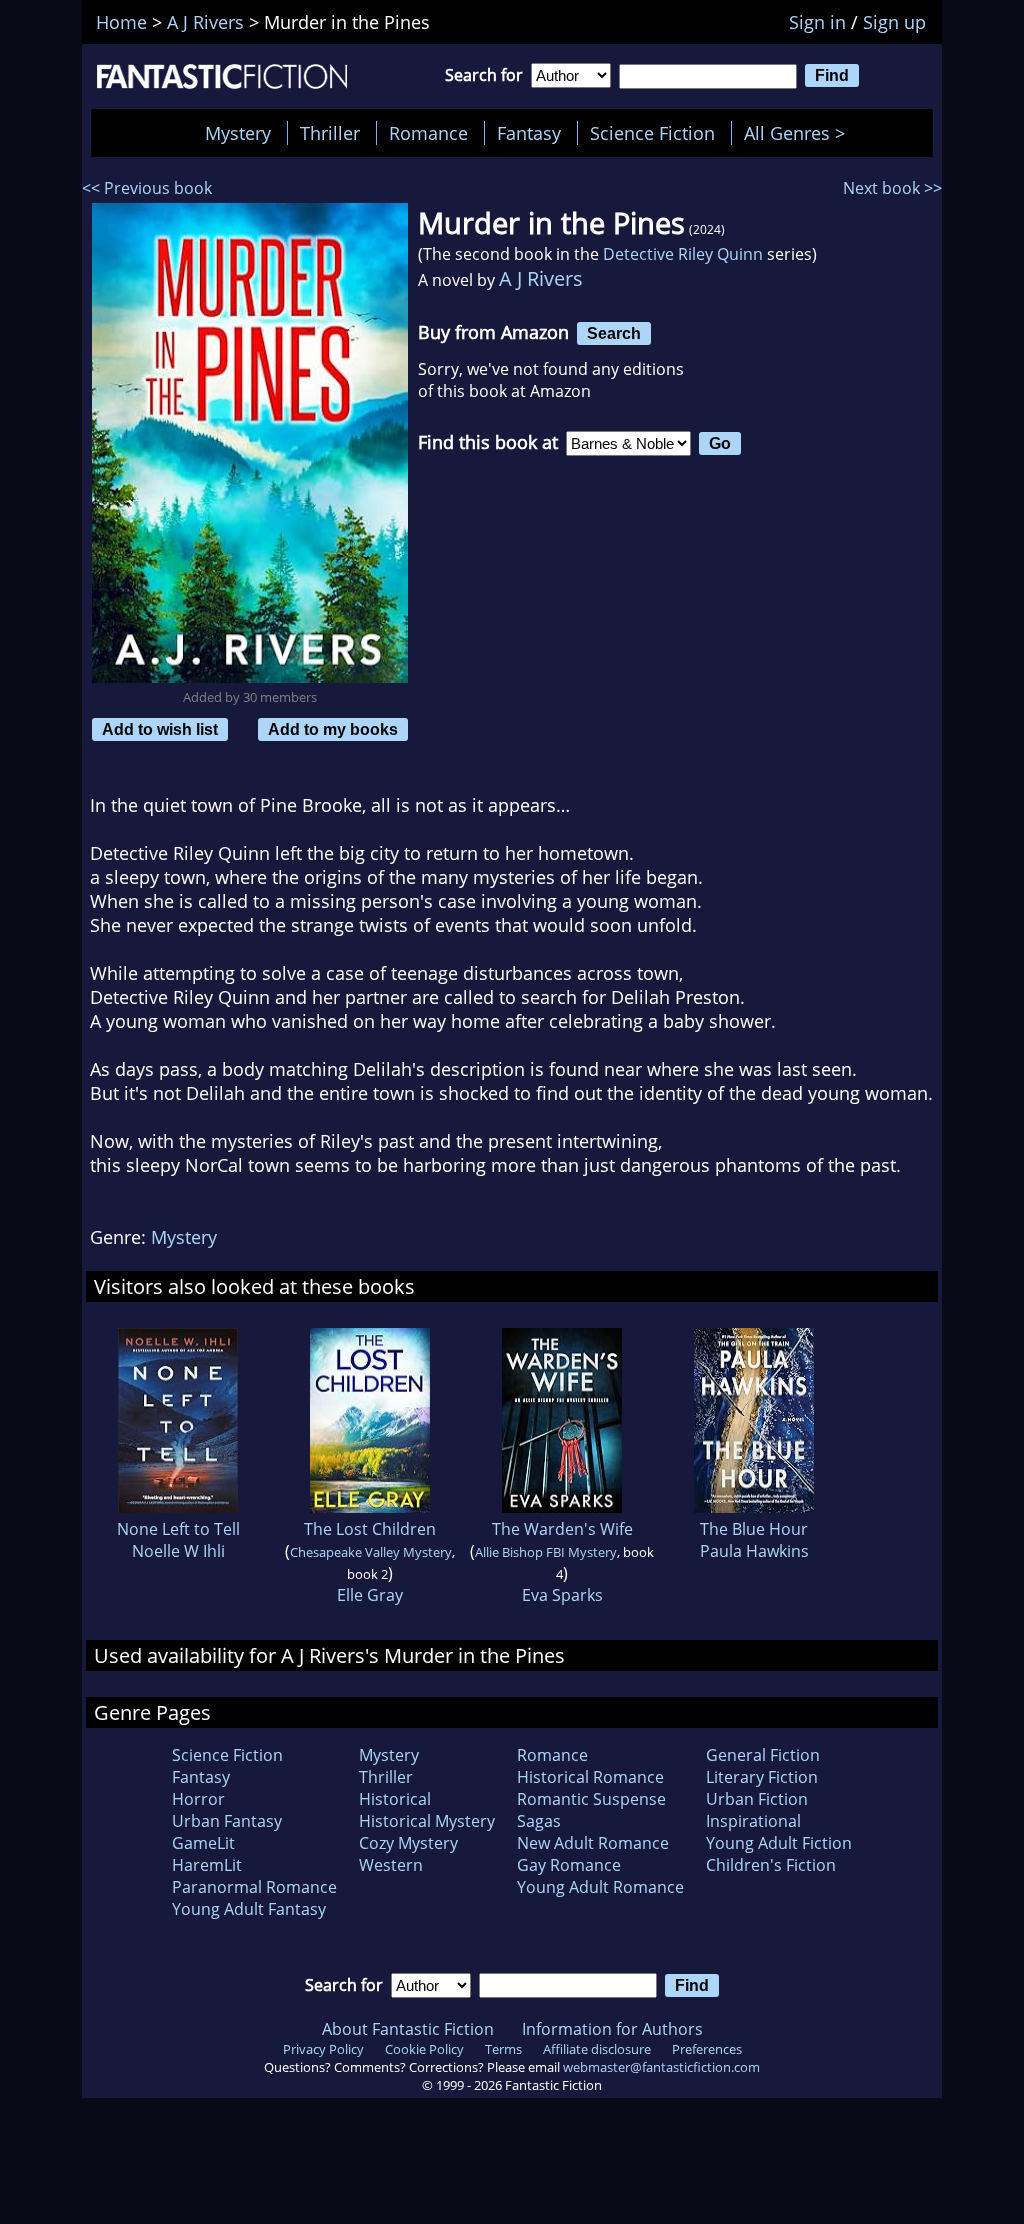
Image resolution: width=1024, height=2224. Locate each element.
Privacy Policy (323, 2049)
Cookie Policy (424, 2049)
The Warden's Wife (562, 1529)
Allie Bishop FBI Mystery (546, 1552)
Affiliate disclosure (597, 2049)
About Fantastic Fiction (408, 2029)
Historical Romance (590, 1777)
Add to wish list (160, 729)
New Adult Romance (593, 1843)
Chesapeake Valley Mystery (371, 1552)
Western (391, 1865)
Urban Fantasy (227, 1821)
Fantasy (529, 133)
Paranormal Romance (254, 1887)
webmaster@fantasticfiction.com (661, 2067)
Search (614, 333)
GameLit (203, 1843)
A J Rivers (541, 278)
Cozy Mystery (408, 1843)
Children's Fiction (771, 1865)
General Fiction (763, 1755)
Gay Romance (569, 1865)
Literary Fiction (762, 1777)
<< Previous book (147, 188)
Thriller (330, 133)
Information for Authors (612, 2029)
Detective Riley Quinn (683, 254)
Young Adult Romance (600, 1887)
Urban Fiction (757, 1799)
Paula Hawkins (754, 1551)
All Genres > (799, 133)
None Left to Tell (178, 1529)
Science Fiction (652, 133)
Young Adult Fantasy (249, 1909)
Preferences (707, 2049)
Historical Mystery (427, 1821)
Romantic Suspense (591, 1799)
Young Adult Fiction (779, 1843)
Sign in (817, 22)
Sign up (894, 22)
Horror (198, 1799)
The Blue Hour (754, 1529)
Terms (503, 2049)
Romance (428, 133)
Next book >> (892, 188)
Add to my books (333, 729)
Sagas (539, 1821)
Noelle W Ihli (178, 1551)
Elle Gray (370, 1595)
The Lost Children (370, 1529)
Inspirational (753, 1821)
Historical (395, 1799)
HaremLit (207, 1865)
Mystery (238, 133)
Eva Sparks (562, 1595)
